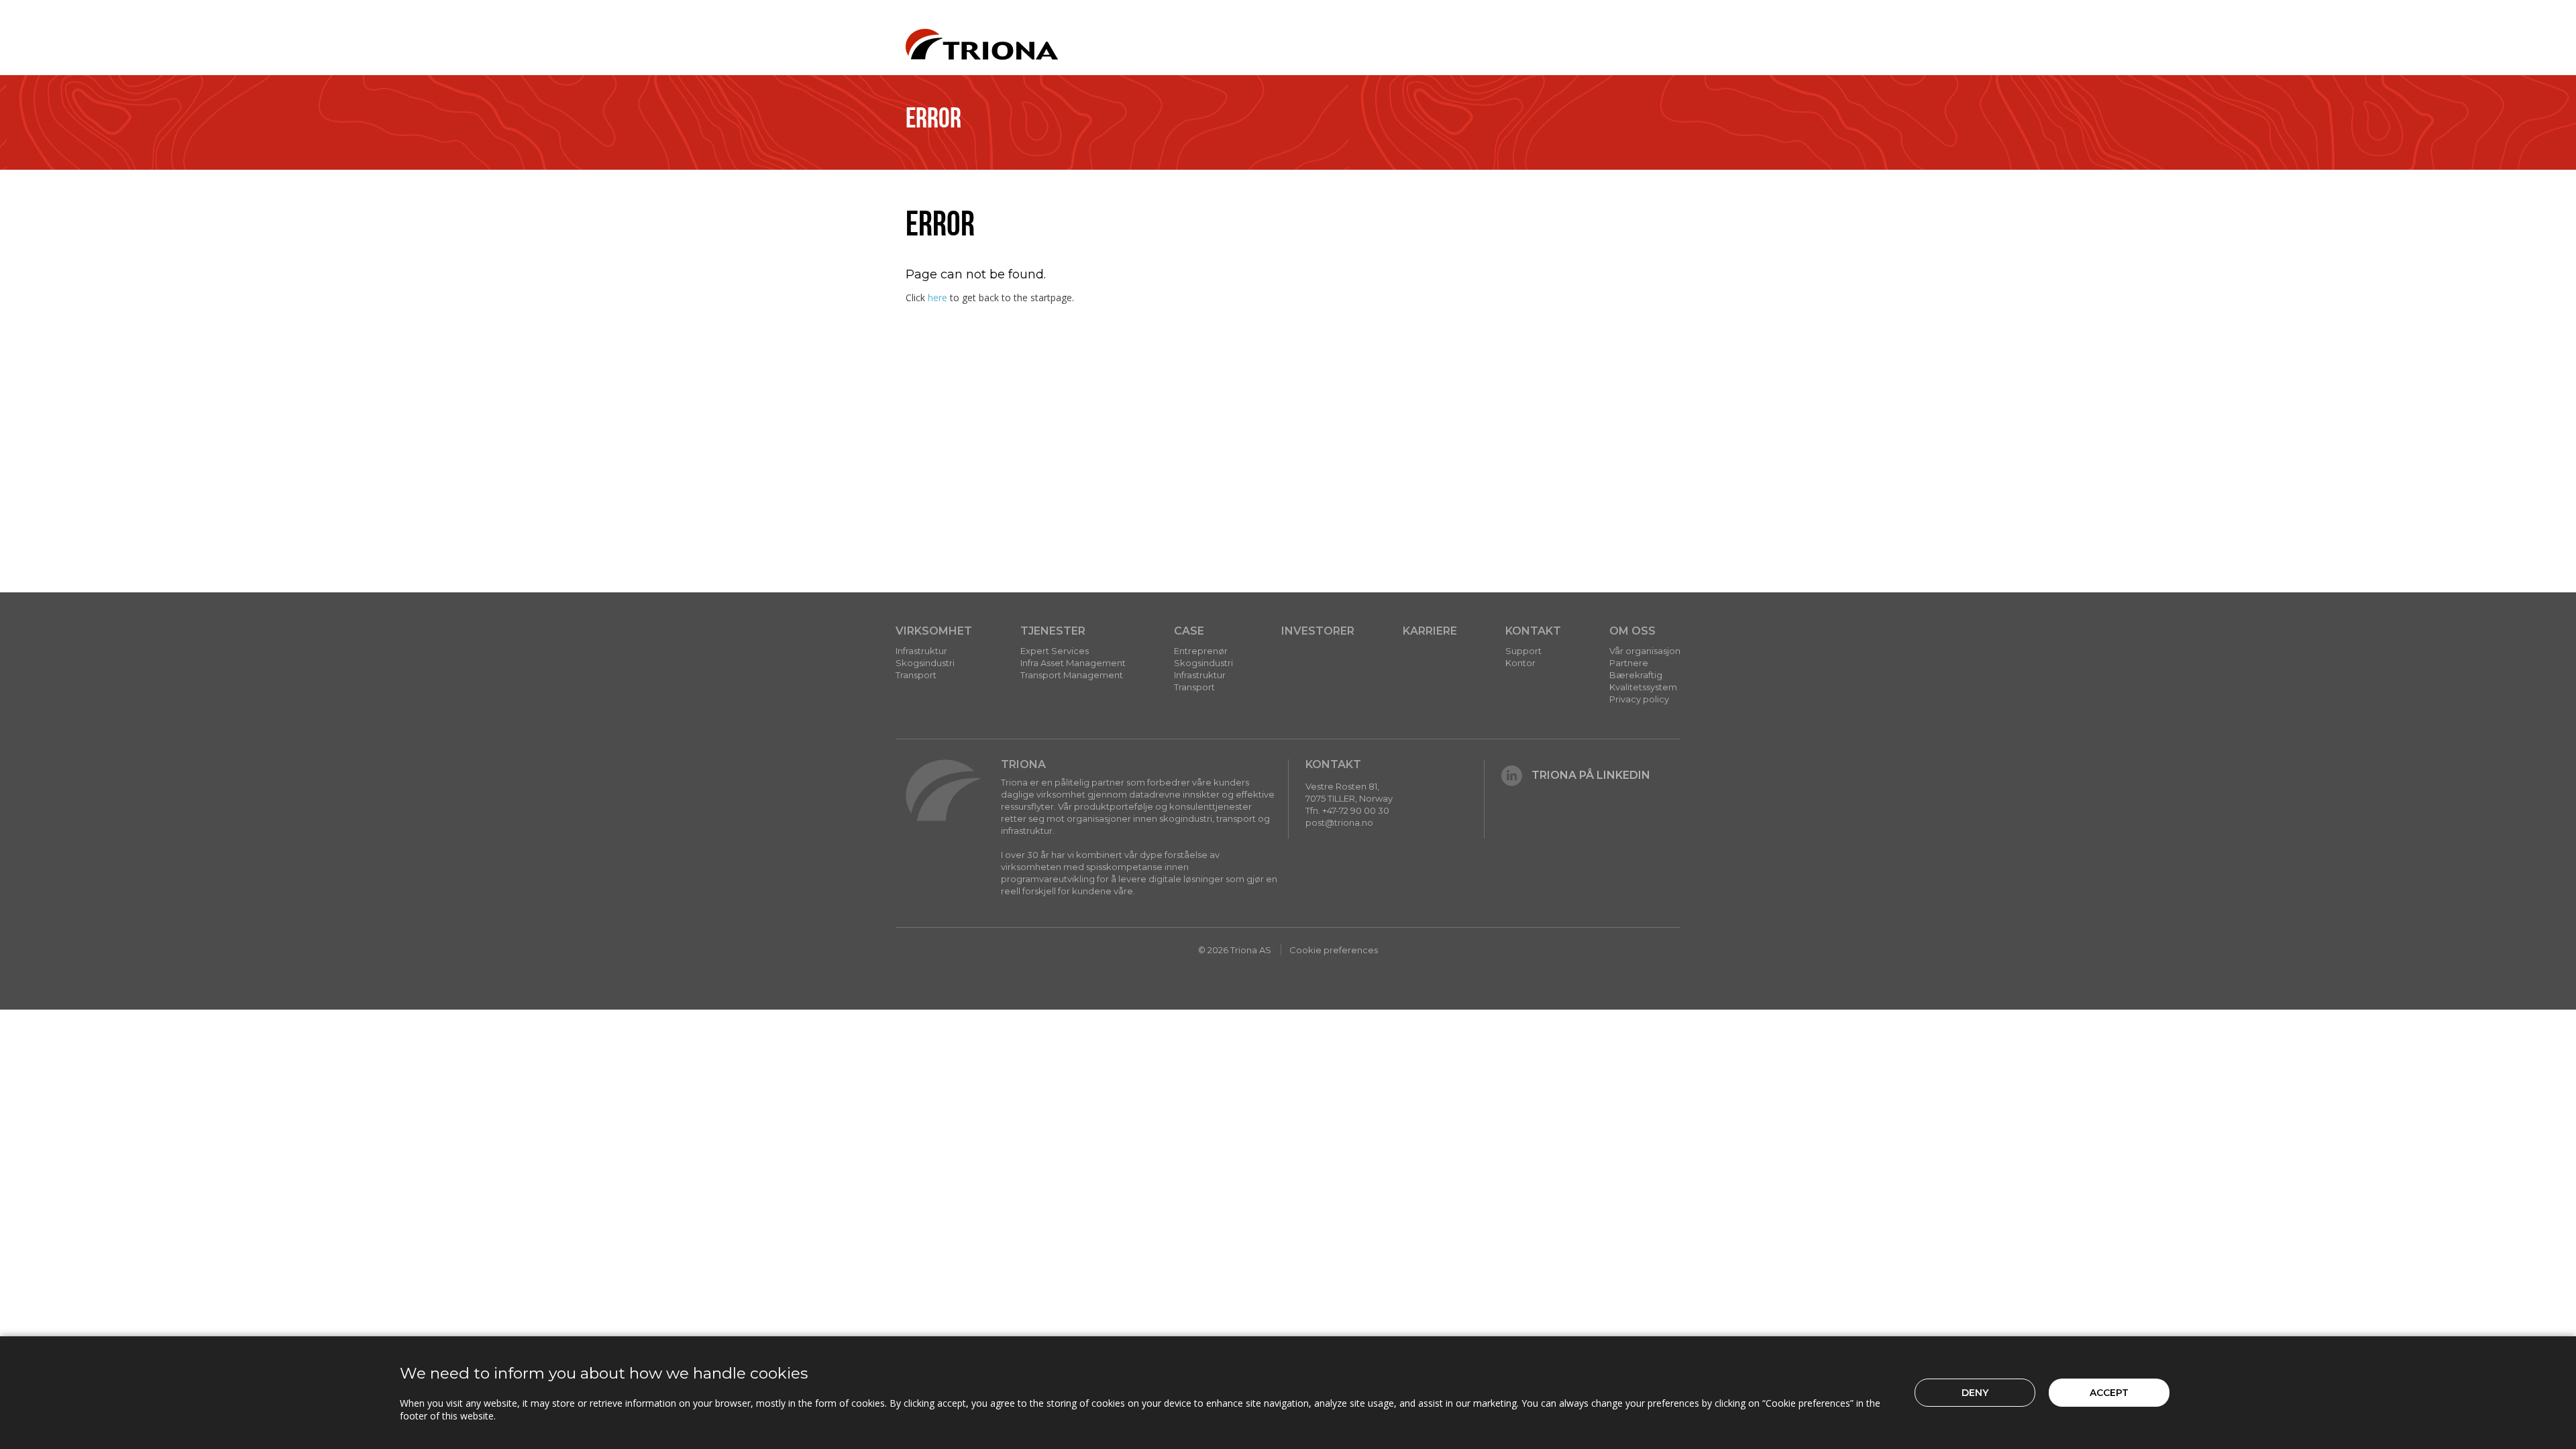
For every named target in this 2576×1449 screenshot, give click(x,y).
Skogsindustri (925, 663)
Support (1523, 651)
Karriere (1430, 631)
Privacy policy (1639, 699)
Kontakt (1533, 631)
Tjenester (1053, 631)
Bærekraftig (1636, 675)
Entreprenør (1201, 651)
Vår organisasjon (1645, 651)
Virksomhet (934, 631)
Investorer (1318, 631)
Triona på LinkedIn (1591, 775)
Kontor (1520, 663)
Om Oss (1632, 631)
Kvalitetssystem (1643, 687)
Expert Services (1055, 651)
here (937, 298)
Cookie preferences (1334, 950)
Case (1189, 631)
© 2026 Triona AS (1235, 950)
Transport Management (1072, 675)
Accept (2109, 1393)
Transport (916, 675)
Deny (1975, 1393)
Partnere (1629, 663)
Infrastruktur (921, 651)
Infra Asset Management (1073, 663)
